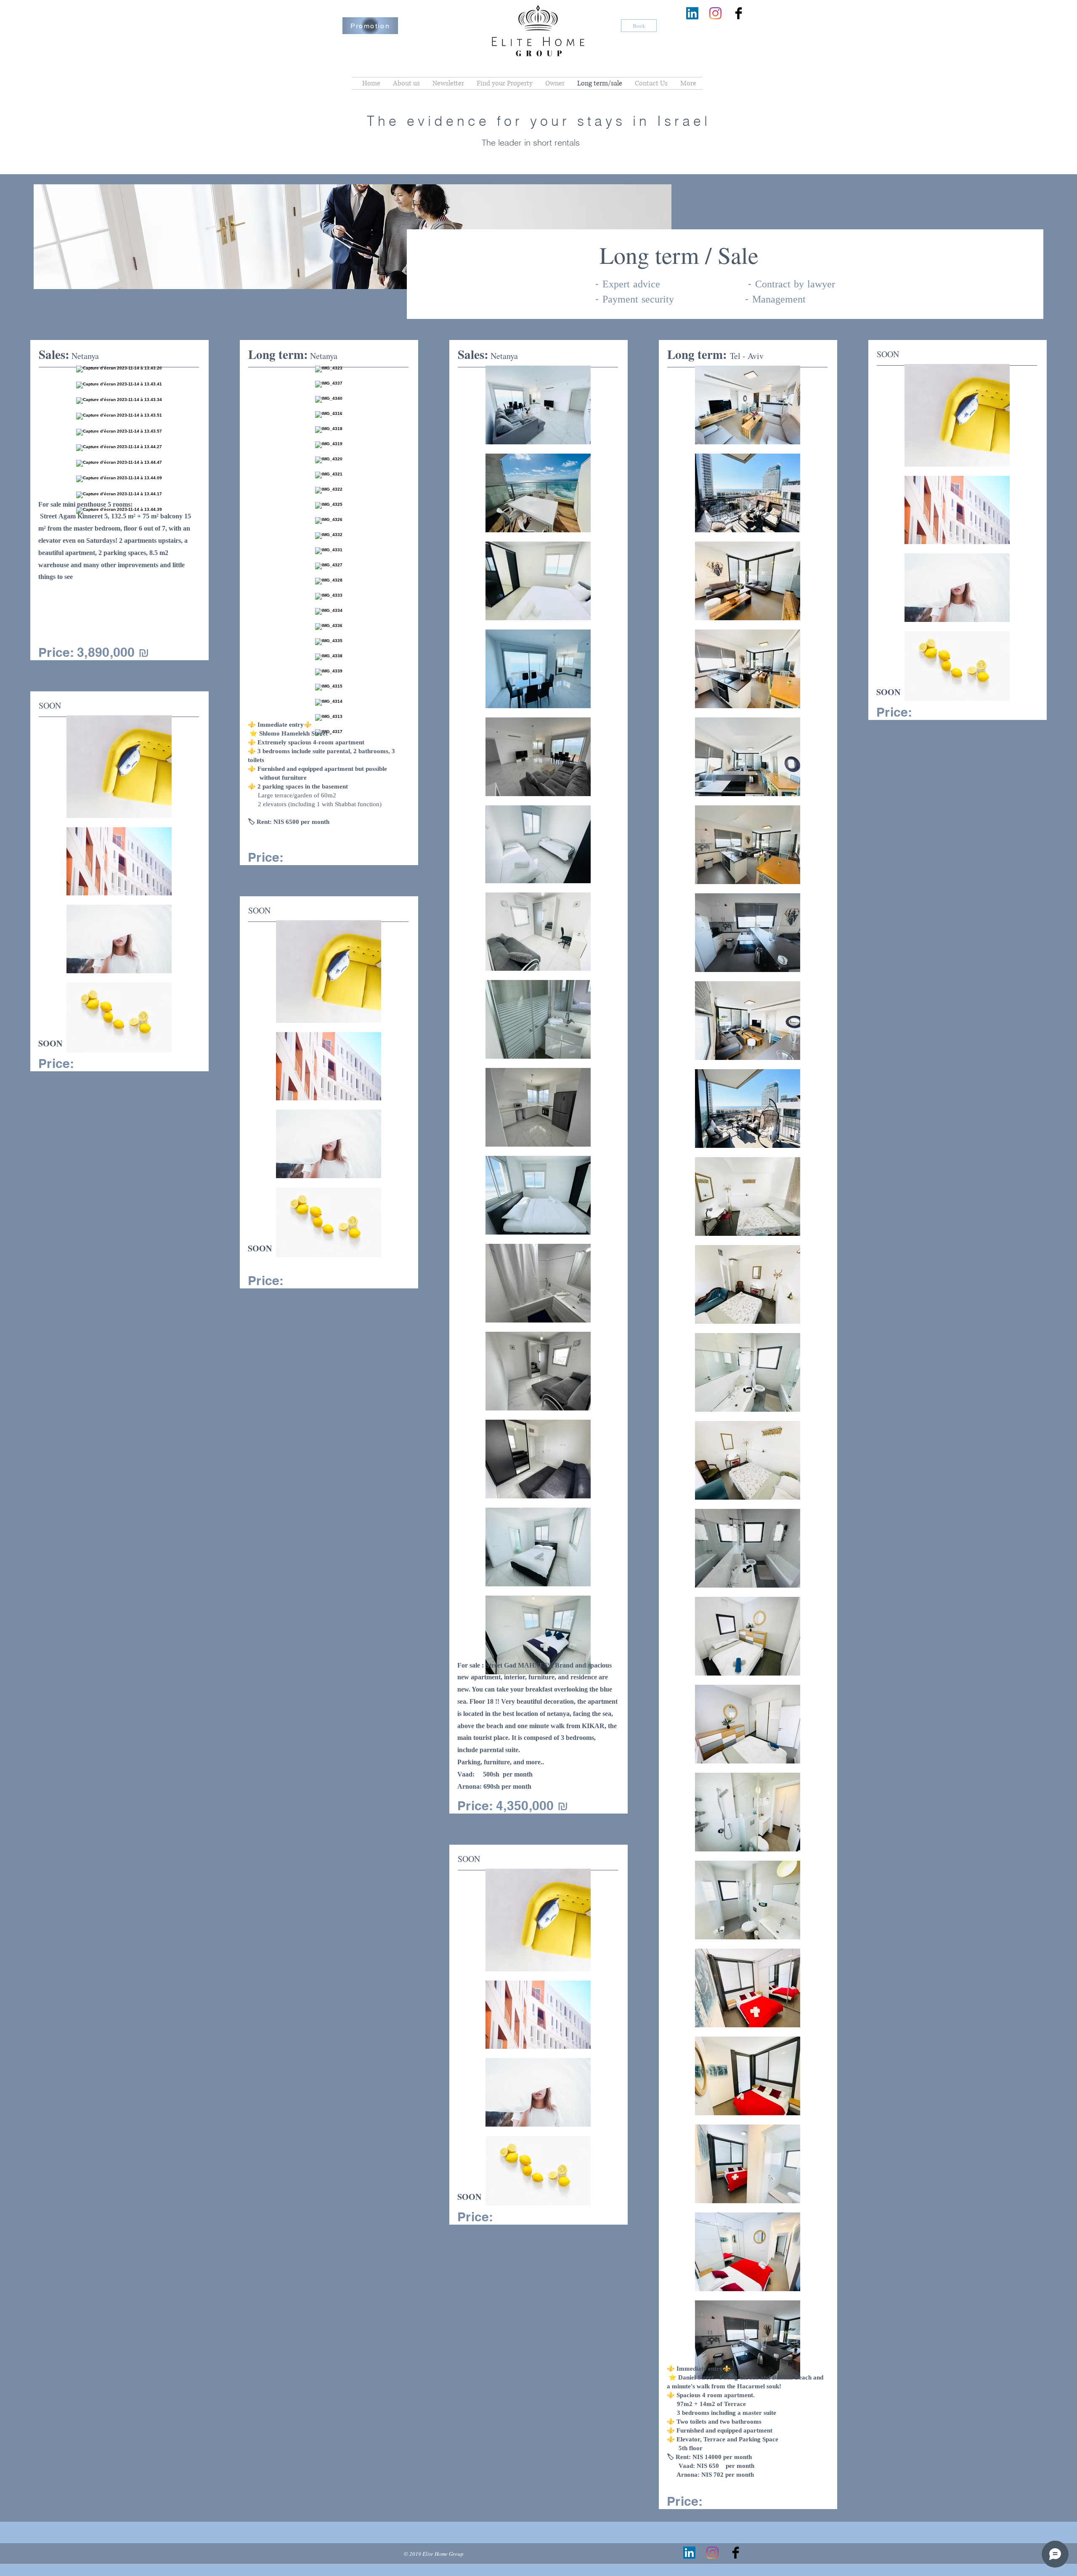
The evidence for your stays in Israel (539, 121)
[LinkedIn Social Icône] (692, 13)
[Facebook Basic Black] (739, 13)
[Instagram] (715, 13)
